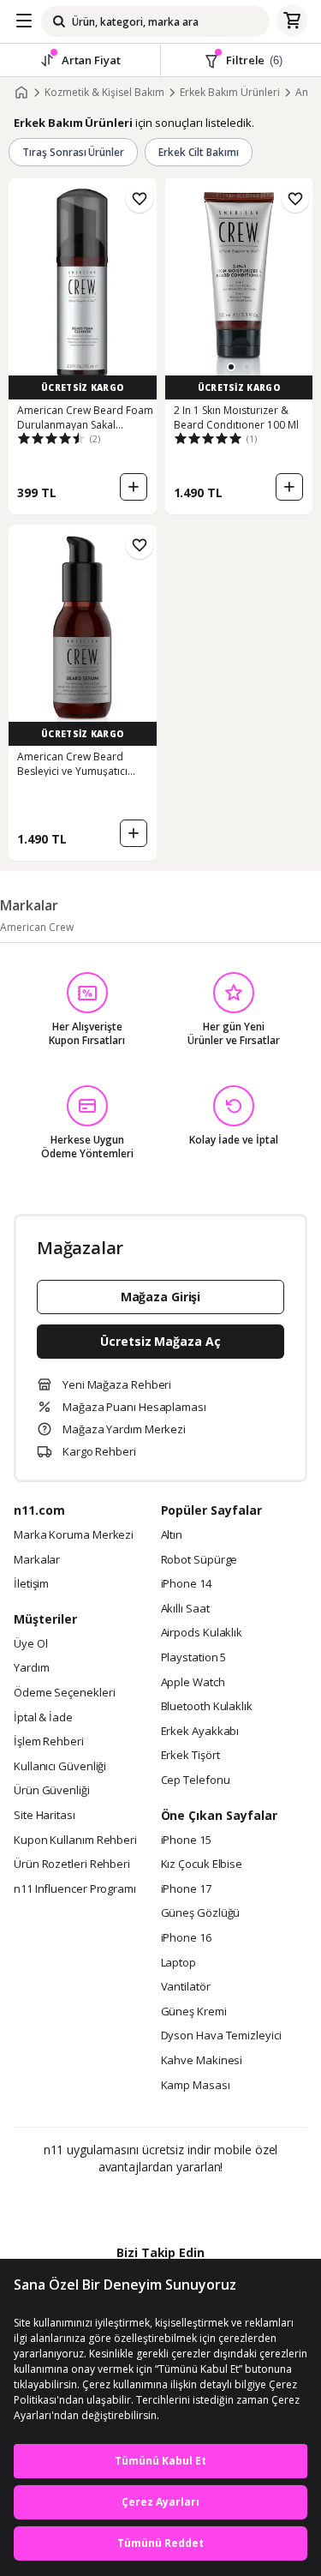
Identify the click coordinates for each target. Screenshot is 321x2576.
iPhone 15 (186, 1840)
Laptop (178, 1963)
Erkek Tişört (190, 1756)
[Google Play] (108, 2204)
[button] (231, 367)
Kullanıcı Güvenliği (60, 1767)
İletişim (31, 1584)
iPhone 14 (186, 1584)
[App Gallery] (207, 2204)
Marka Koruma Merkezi (74, 1535)
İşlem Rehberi (49, 1742)
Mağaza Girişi (161, 1297)
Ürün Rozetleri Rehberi (72, 1864)
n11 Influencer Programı (75, 1889)
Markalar (37, 1560)
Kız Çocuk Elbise (202, 1864)
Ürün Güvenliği (52, 1791)
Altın (172, 1535)
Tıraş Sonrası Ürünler (73, 152)
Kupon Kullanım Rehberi (75, 1840)
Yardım (31, 1668)
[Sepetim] (292, 21)
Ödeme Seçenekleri (64, 1693)
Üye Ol (30, 1644)
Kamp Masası (196, 2086)
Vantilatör (186, 1987)
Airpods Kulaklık (202, 1633)
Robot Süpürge (199, 1560)
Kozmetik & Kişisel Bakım (104, 93)
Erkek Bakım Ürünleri (230, 93)
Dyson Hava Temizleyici (221, 2036)
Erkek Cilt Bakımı (198, 152)
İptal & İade (43, 1718)
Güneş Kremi (194, 2012)
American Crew (37, 927)
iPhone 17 (186, 1889)
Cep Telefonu (196, 1780)
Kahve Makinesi (202, 2061)
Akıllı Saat (185, 1609)
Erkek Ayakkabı (200, 1732)
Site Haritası (45, 1816)
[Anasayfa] (21, 93)
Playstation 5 (194, 1658)
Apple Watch (193, 1683)
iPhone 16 (186, 1938)
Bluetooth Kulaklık (207, 1707)
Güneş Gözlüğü (201, 1913)
